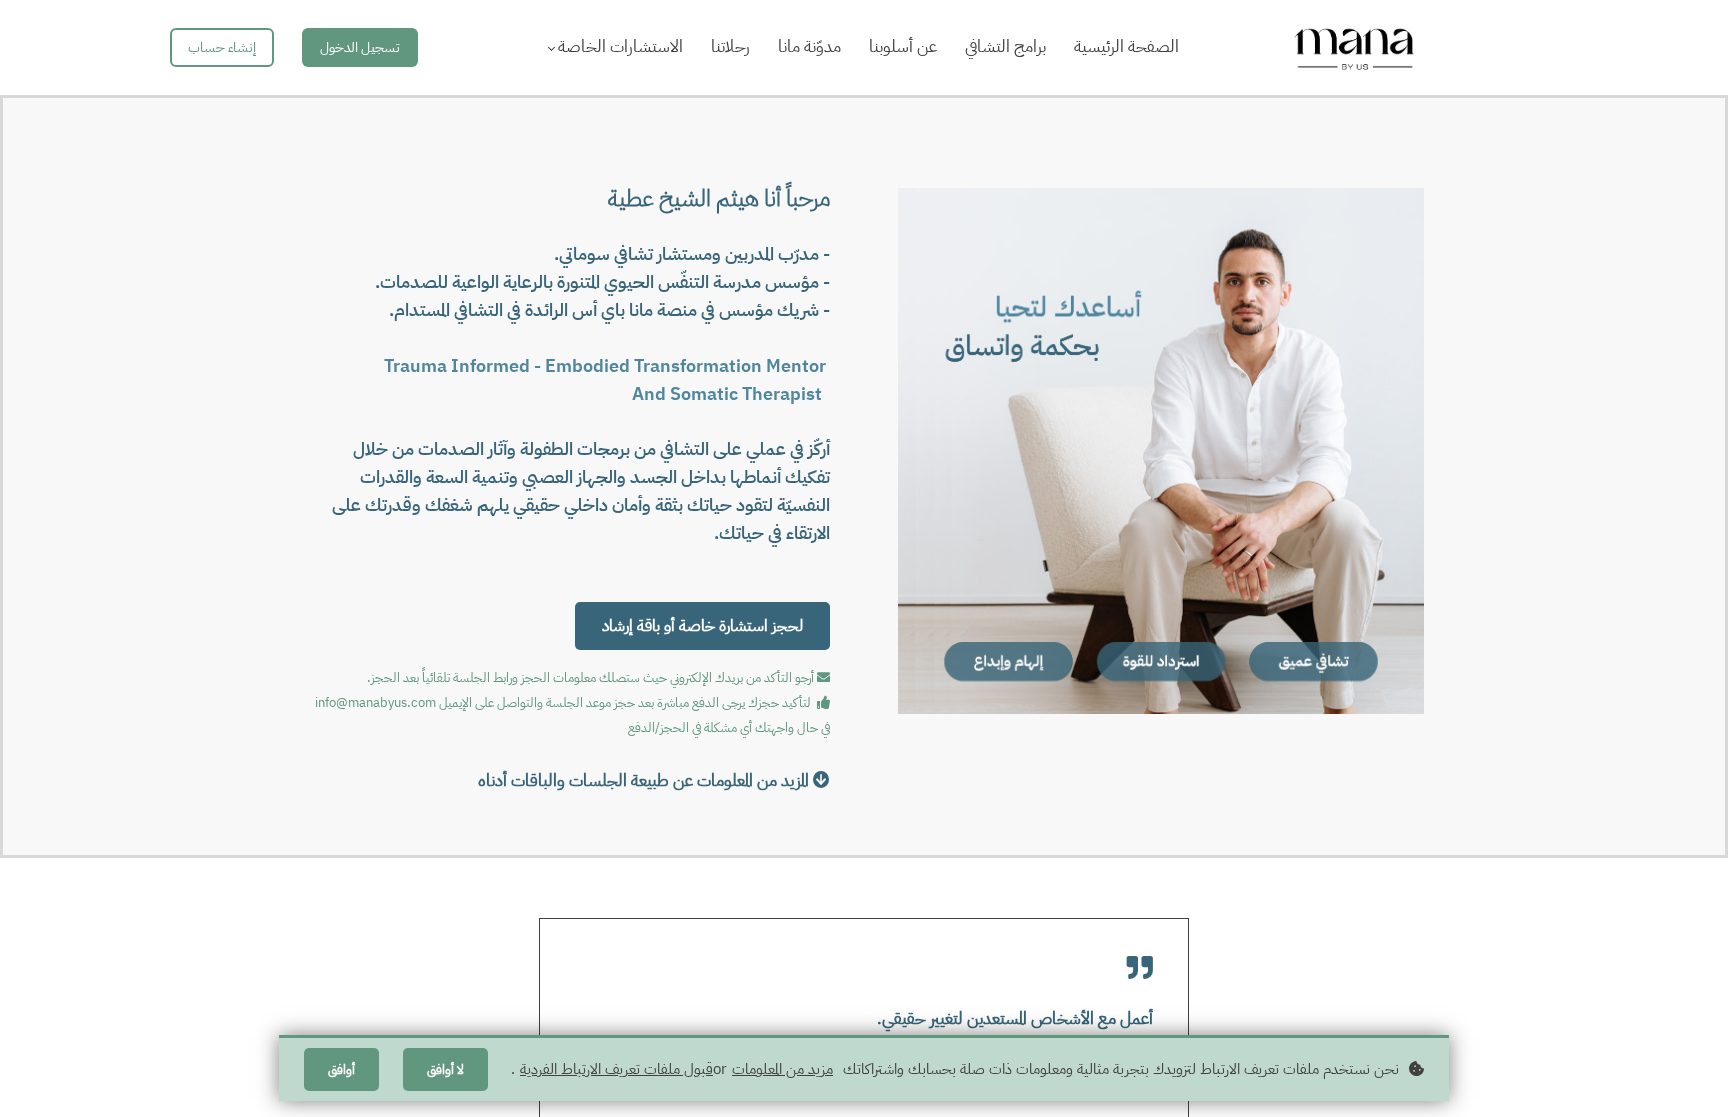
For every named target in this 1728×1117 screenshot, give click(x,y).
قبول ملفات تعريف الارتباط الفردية (616, 1069)
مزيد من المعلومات (782, 1069)
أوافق (341, 1069)
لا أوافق (445, 1069)
